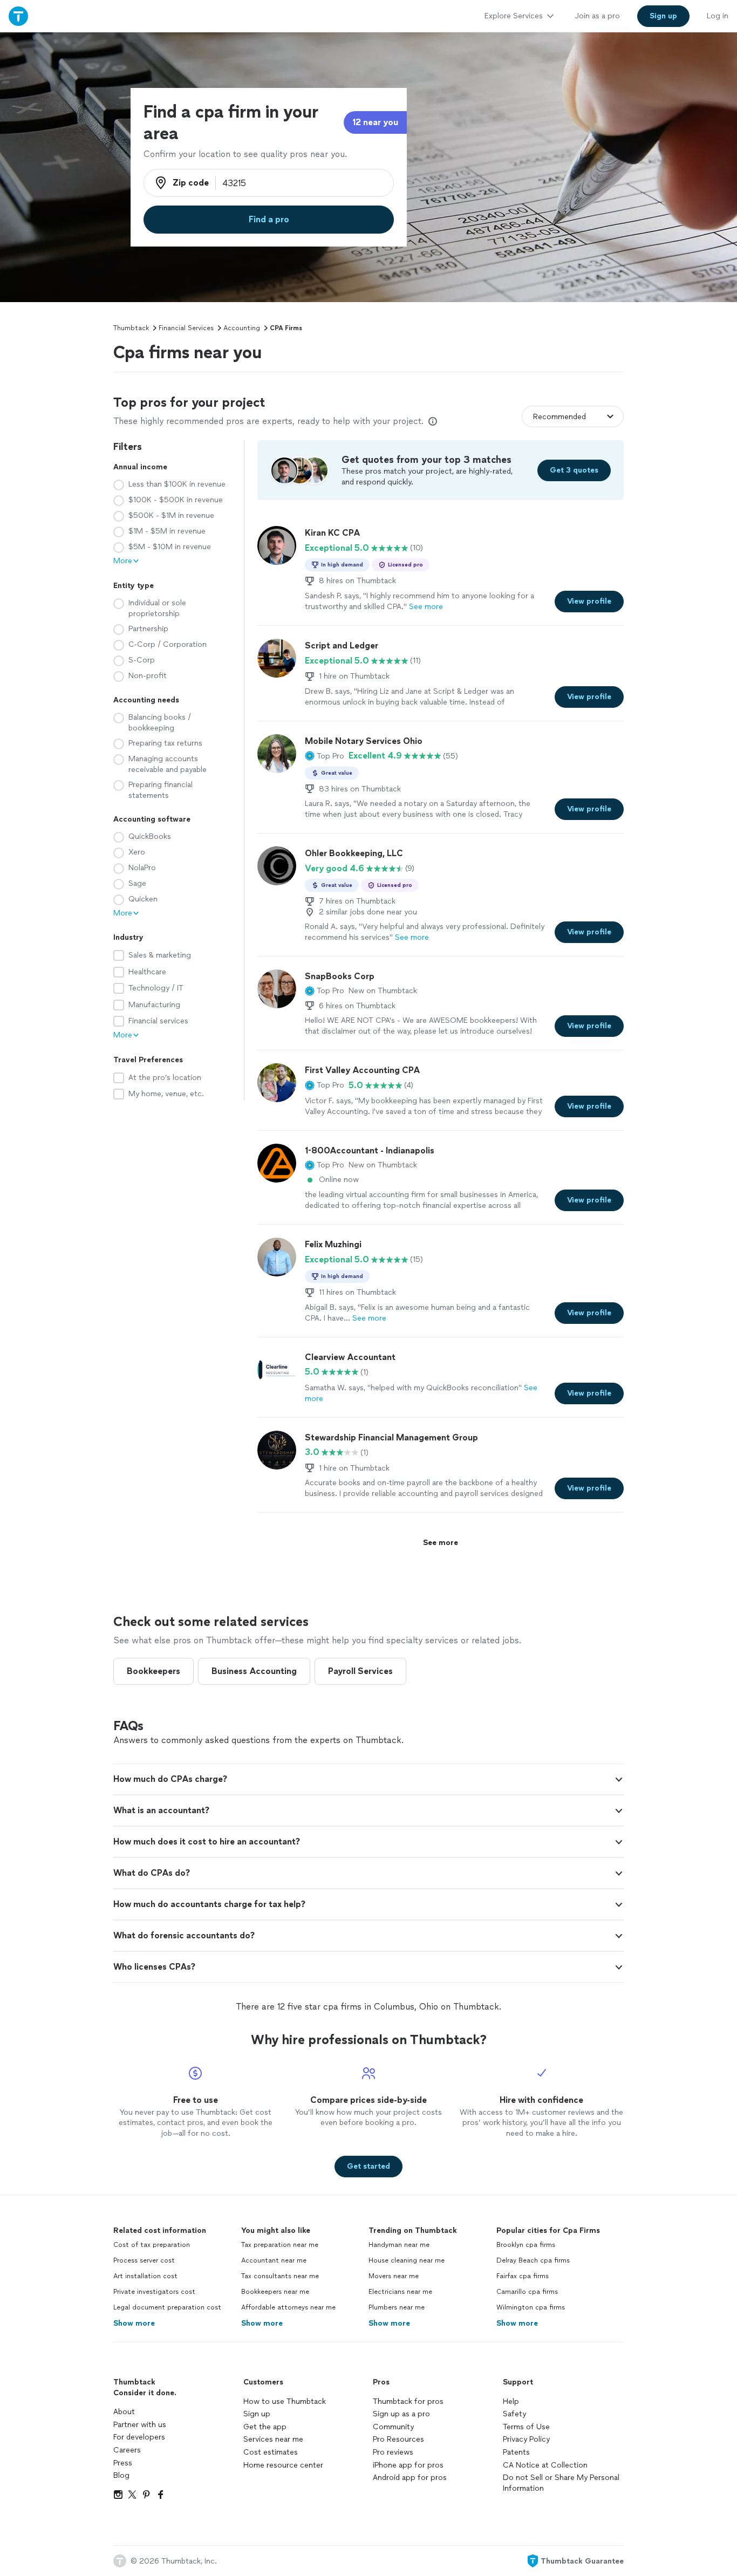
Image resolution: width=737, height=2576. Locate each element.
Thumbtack (131, 328)
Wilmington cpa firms (531, 2307)
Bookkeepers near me (275, 2292)
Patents (516, 2452)
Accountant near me (274, 2260)
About (124, 2412)
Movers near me (394, 2276)
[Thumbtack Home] (18, 16)
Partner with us (140, 2425)
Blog (121, 2475)
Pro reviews (393, 2452)
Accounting (242, 328)
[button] (325, 756)
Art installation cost (145, 2276)
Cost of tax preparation (152, 2245)
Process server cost (144, 2260)
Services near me (273, 2439)
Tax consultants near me (280, 2276)
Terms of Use (526, 2427)
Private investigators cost (154, 2292)
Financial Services (186, 328)
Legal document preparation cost (167, 2307)
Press (123, 2463)
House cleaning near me (407, 2260)
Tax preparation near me (280, 2245)
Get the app (265, 2427)
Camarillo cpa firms (527, 2292)
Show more (134, 2323)
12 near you (375, 122)
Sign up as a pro (401, 2414)
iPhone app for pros (408, 2465)
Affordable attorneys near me (288, 2307)
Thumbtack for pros (408, 2401)
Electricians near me (400, 2292)
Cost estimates (271, 2452)
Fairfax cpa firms (523, 2276)
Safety (514, 2414)
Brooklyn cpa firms (526, 2245)
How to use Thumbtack (285, 2401)
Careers (127, 2450)
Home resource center (283, 2465)
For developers (139, 2437)
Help (511, 2401)
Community (393, 2427)
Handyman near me (399, 2245)
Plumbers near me (397, 2307)
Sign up (257, 2414)
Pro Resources (398, 2439)
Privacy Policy (526, 2439)
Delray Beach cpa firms (533, 2260)
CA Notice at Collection (545, 2465)
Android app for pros (410, 2478)
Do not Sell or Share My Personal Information (561, 2483)
